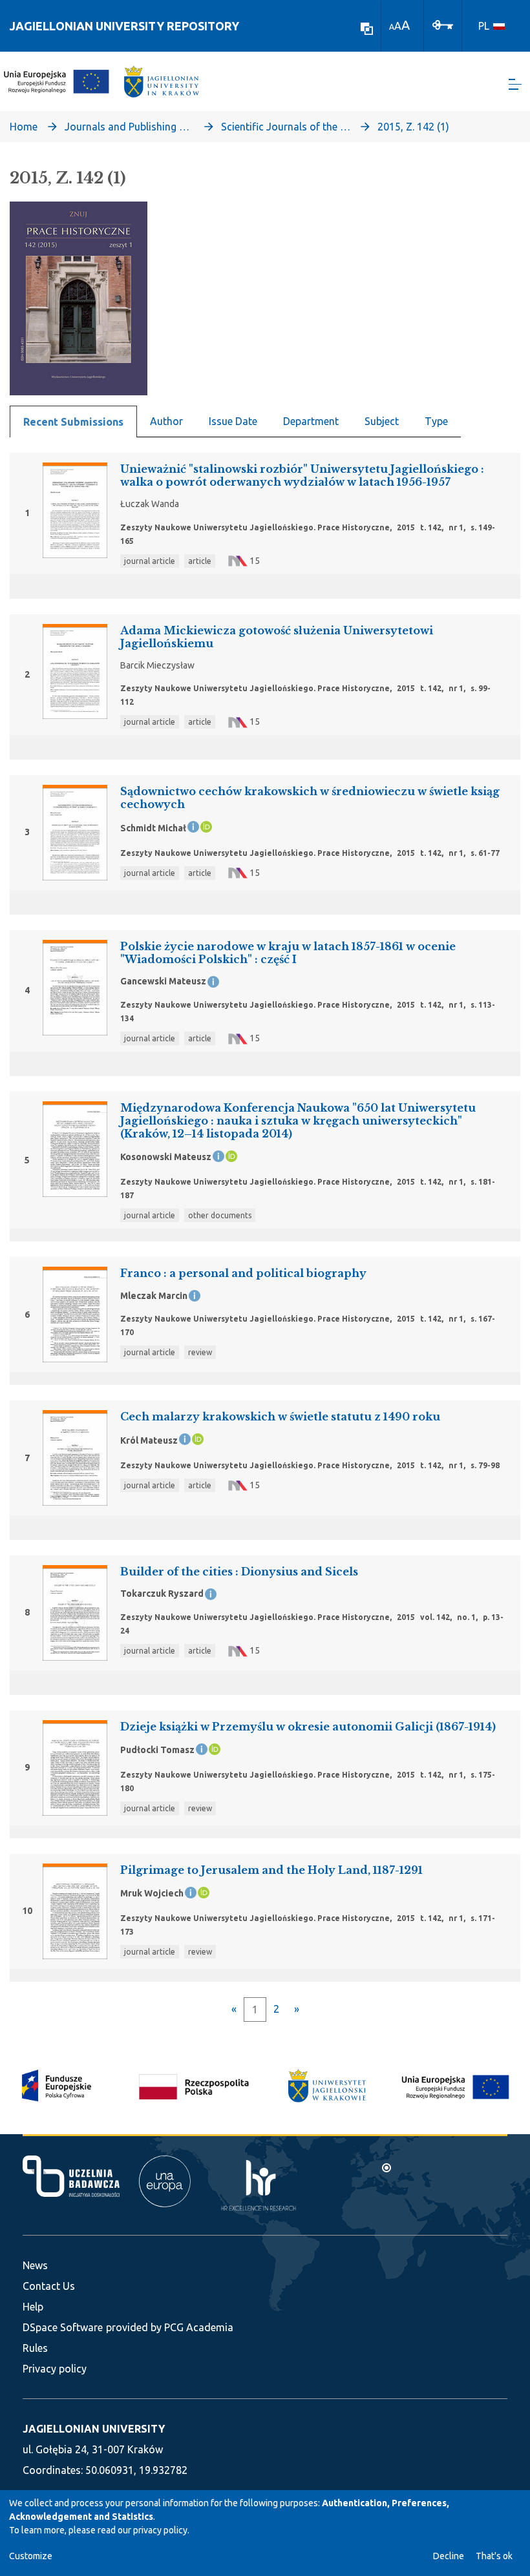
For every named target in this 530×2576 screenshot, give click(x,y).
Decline (449, 2556)
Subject (382, 421)
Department (311, 421)
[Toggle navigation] (515, 84)
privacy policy (160, 2530)
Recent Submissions (73, 422)
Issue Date (233, 421)
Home (24, 127)
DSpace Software (63, 2327)
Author (166, 421)
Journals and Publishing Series (129, 127)
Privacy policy (55, 2369)
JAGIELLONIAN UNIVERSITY (94, 2429)
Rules (35, 2348)
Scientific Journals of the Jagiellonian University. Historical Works (286, 127)
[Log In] (443, 24)
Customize (31, 2556)
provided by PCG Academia (170, 2327)
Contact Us (49, 2286)
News (35, 2265)
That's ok (494, 2556)
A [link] (392, 27)
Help (33, 2307)
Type (436, 421)
